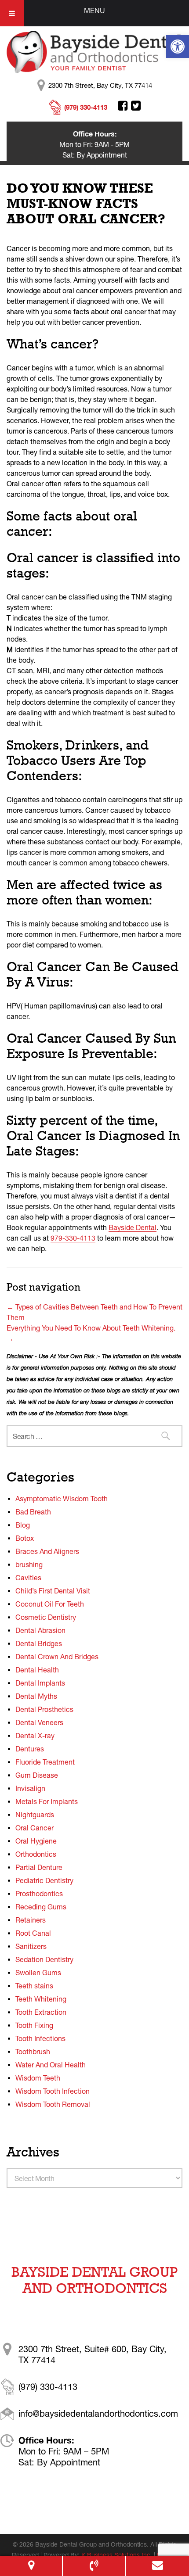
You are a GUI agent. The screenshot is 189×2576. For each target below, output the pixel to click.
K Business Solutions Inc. (117, 2555)
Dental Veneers (39, 1722)
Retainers (31, 1920)
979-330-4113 (73, 1238)
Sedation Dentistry (44, 1959)
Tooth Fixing (34, 2025)
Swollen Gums (38, 1973)
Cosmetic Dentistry (46, 1617)
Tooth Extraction (41, 2012)
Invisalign (30, 1788)
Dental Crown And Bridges (57, 1657)
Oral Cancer (35, 1828)
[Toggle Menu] (12, 13)
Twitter (136, 106)
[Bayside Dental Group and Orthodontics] (94, 51)
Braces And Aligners (47, 1551)
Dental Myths (36, 1696)
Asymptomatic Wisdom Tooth (62, 1499)
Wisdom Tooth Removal (53, 2104)
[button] (178, 47)
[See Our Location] (31, 2566)
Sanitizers (31, 1946)
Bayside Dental (133, 1227)
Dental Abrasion (40, 1630)
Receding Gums (41, 1907)
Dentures (30, 1749)
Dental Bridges (39, 1643)
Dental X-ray (35, 1736)
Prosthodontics (39, 1894)
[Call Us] (94, 2566)
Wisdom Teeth (38, 2078)
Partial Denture (39, 1867)
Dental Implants (40, 1683)
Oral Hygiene (36, 1841)
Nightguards (35, 1815)
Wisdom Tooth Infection (53, 2091)
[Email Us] (158, 2566)
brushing (29, 1564)
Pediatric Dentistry (44, 1880)
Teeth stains (34, 1986)
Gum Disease (37, 1775)
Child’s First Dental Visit (53, 1591)
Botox (25, 1538)
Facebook (123, 106)
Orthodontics (36, 1854)
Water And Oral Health (51, 2065)
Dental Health (37, 1670)
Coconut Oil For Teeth (50, 1604)
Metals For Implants (47, 1801)
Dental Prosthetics (44, 1709)
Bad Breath (33, 1512)
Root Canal (33, 1933)
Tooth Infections (40, 2038)
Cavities (28, 1578)
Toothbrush (33, 2052)
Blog (23, 1525)
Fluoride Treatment (45, 1762)
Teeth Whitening (41, 1999)
